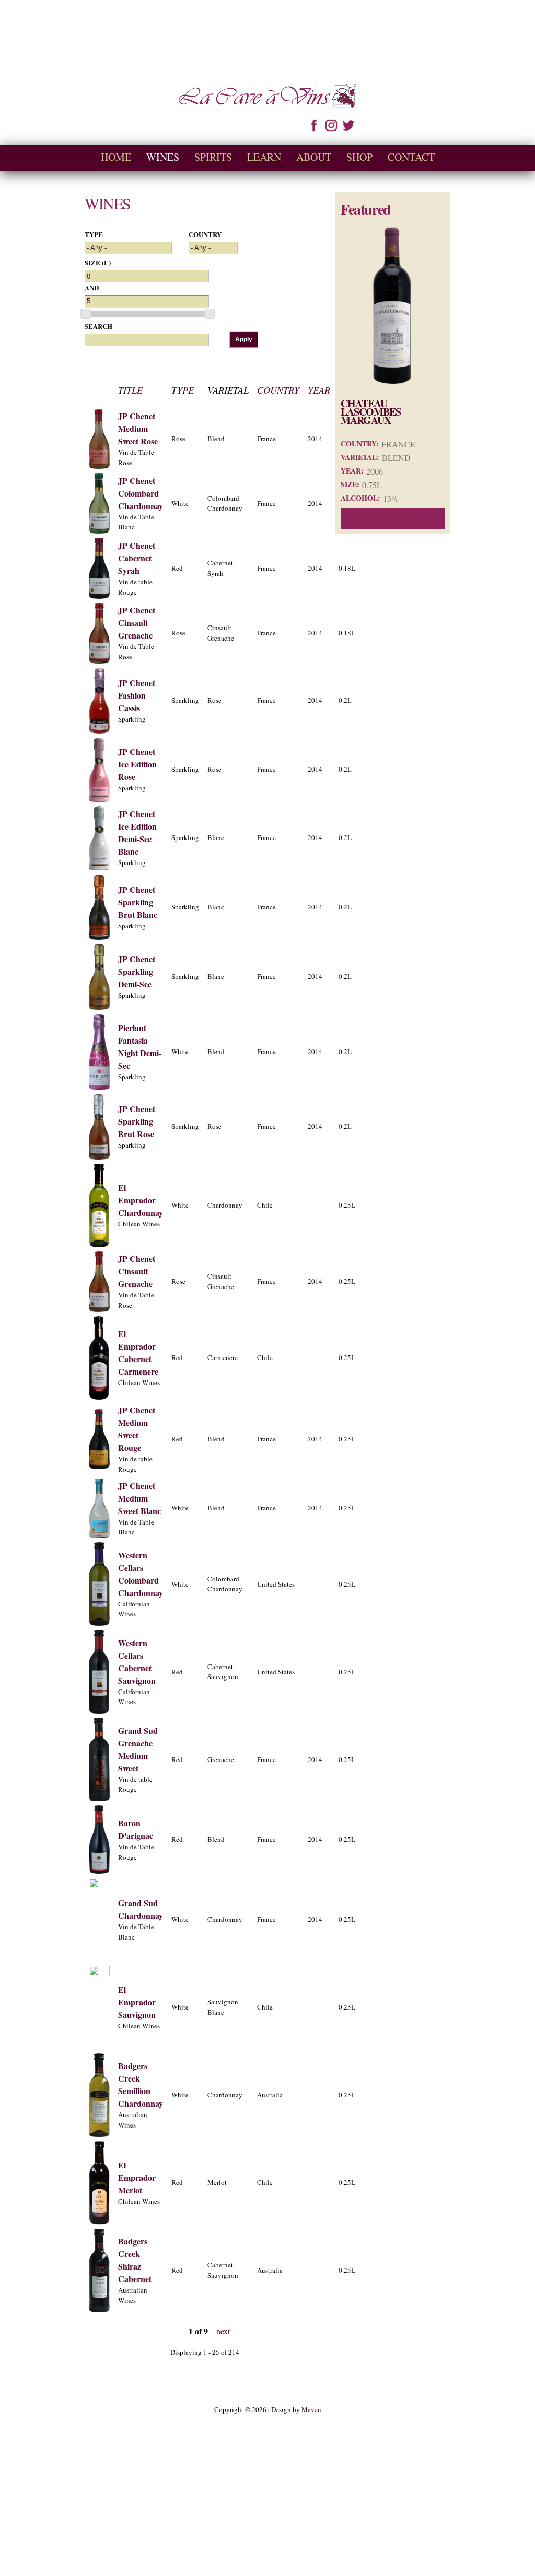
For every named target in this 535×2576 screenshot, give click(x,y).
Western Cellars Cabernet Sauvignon (137, 1662)
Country (205, 234)
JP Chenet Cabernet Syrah (137, 558)
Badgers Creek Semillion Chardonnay (141, 2084)
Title (130, 390)
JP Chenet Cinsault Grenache (137, 623)
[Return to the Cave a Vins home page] (267, 102)
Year (319, 390)
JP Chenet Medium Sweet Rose (138, 428)
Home (116, 157)
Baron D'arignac (136, 1829)
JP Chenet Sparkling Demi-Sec (137, 971)
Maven (311, 2409)
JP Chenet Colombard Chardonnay (141, 493)
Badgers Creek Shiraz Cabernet (135, 2260)
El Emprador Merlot (137, 2177)
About (314, 157)
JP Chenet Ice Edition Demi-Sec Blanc (137, 832)
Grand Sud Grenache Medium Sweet (138, 1749)
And (92, 287)
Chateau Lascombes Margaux (371, 412)
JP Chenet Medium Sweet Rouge (137, 1429)
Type (94, 234)
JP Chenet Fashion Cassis (137, 695)
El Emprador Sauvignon (137, 2002)
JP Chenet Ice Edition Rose (137, 764)
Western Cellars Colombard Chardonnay (141, 1574)
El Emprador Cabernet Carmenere (138, 1352)
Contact (411, 157)
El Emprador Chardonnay (141, 1200)
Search (98, 326)
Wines (163, 157)
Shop (359, 157)
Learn (264, 157)
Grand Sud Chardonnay (141, 1909)
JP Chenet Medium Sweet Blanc (139, 1498)
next (223, 2331)
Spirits (213, 157)
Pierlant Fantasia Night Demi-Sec (140, 1047)
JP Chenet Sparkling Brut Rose (137, 1121)
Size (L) (98, 262)
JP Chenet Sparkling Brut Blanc (138, 902)
